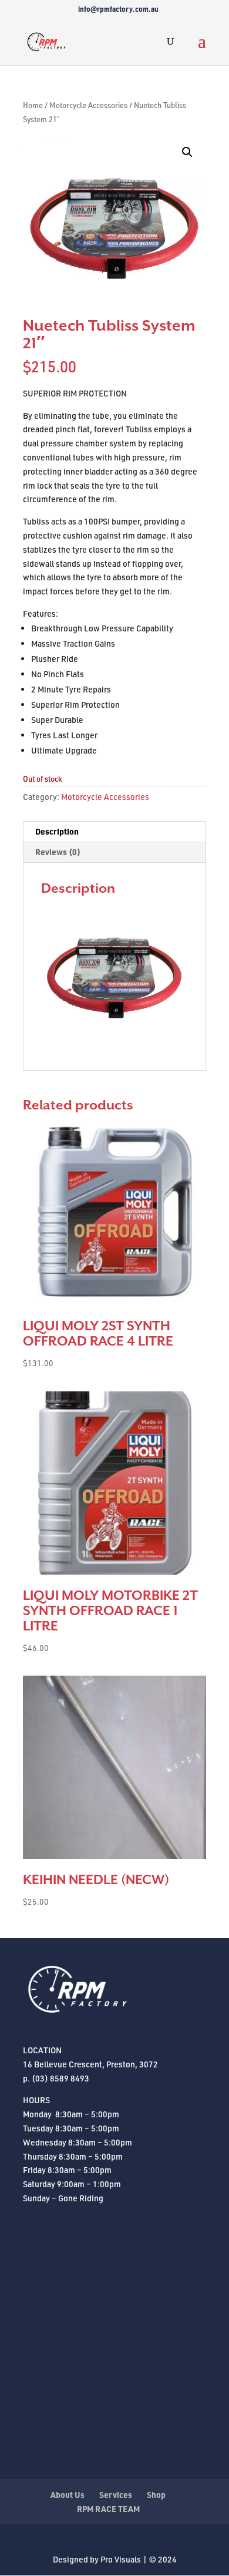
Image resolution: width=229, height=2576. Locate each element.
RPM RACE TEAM (108, 2509)
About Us (68, 2495)
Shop (156, 2495)
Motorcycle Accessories (88, 105)
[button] (187, 152)
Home (33, 105)
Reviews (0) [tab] (58, 852)
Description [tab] (57, 831)
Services (116, 2495)
